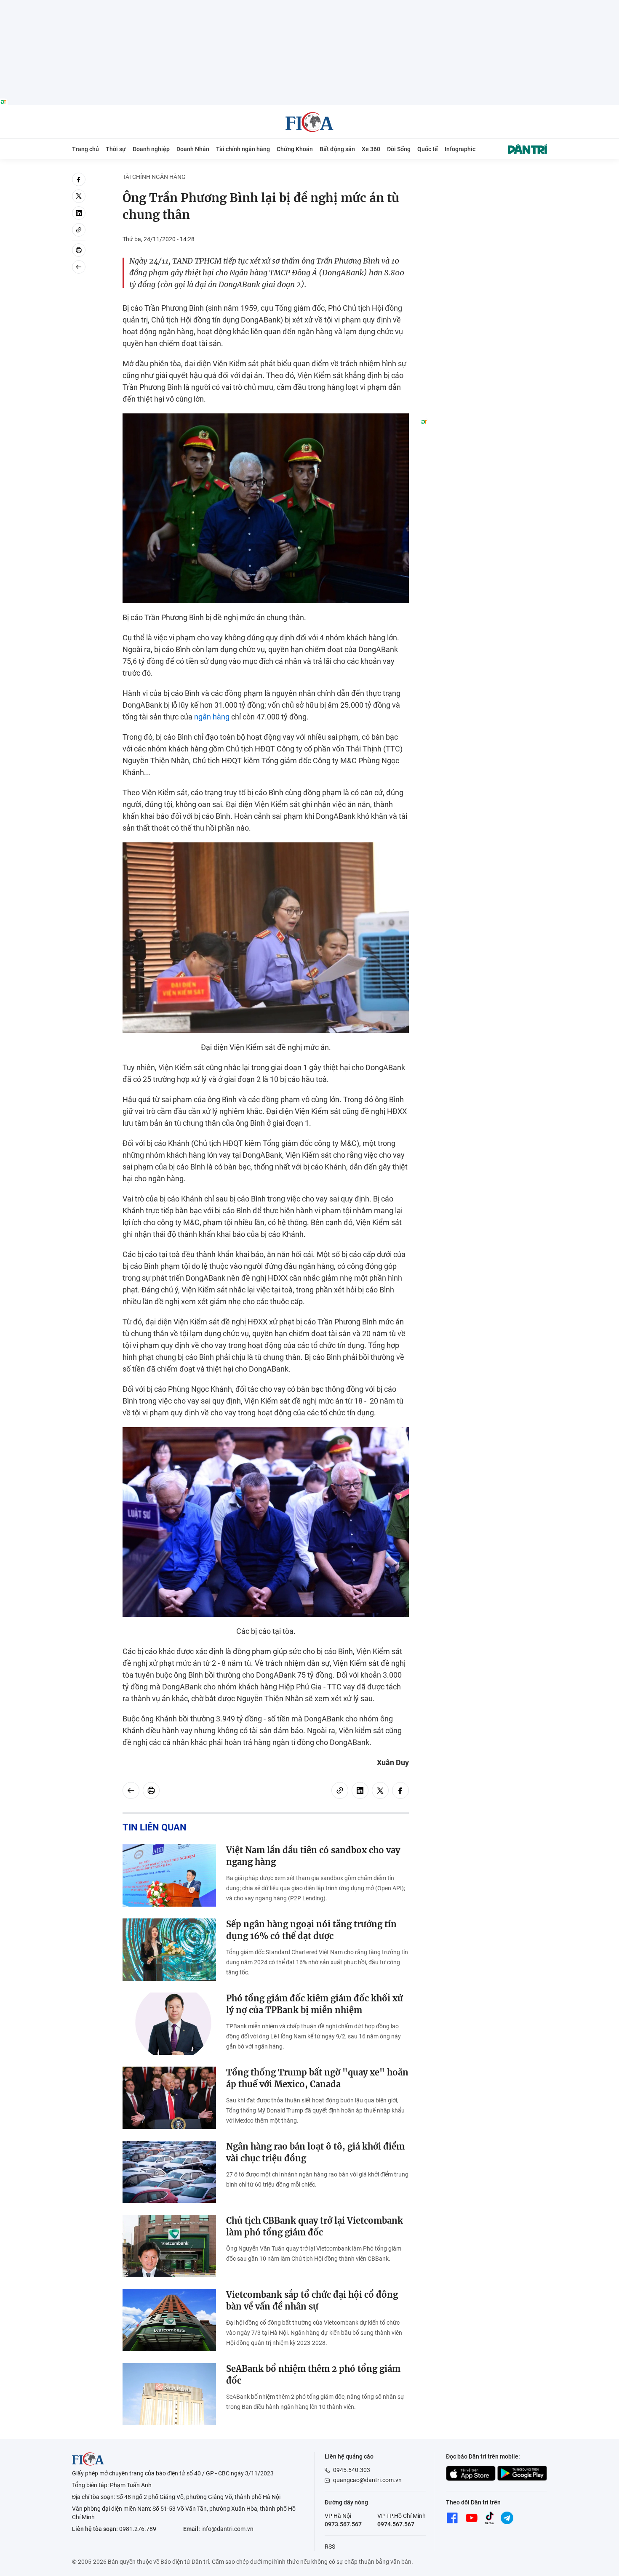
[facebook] (79, 179)
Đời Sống (399, 149)
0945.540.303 (352, 2470)
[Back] (79, 267)
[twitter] (79, 196)
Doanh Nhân (193, 149)
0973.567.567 (343, 2524)
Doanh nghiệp (151, 149)
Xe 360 (371, 149)
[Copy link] (79, 230)
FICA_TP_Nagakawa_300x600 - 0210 (484, 177)
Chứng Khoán (295, 149)
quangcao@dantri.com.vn (367, 2480)
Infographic (460, 149)
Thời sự (116, 149)
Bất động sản (337, 149)
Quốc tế (428, 149)
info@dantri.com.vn (227, 2529)
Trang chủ (85, 149)
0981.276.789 (138, 2529)
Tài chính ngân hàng (243, 149)
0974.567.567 (396, 2524)
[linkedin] (79, 213)
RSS (330, 2547)
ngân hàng (212, 717)
